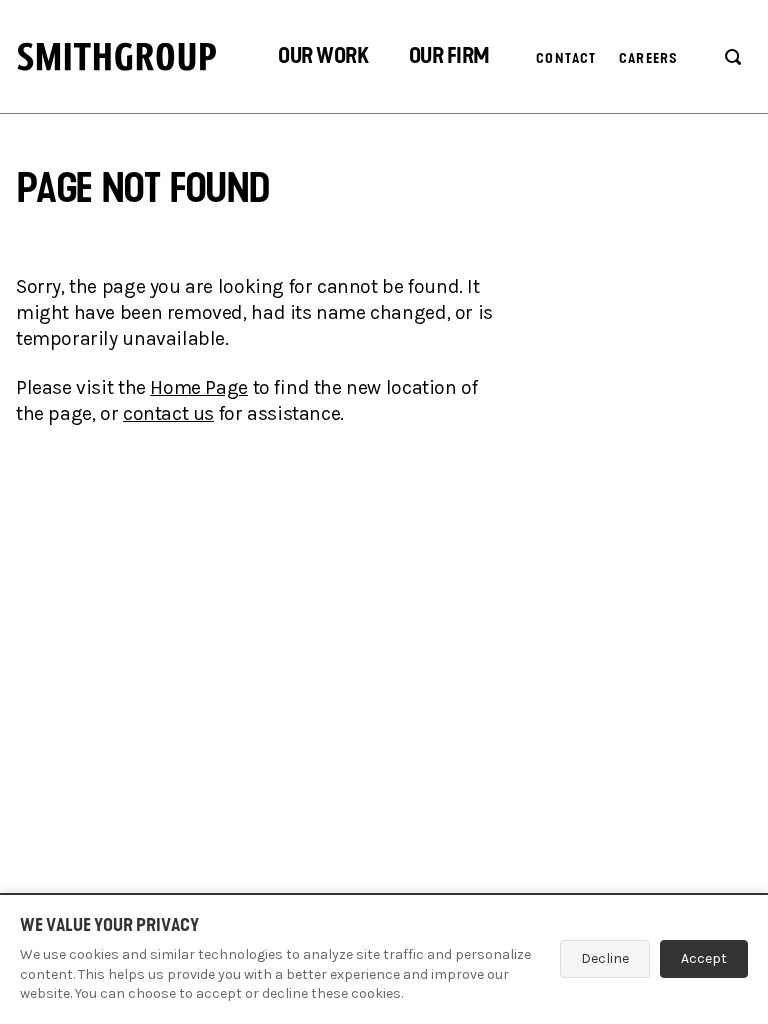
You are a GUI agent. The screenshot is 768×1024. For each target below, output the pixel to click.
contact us (168, 413)
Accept (704, 958)
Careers (648, 58)
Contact (566, 58)
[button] (323, 58)
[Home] (117, 56)
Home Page (199, 387)
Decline (605, 958)
